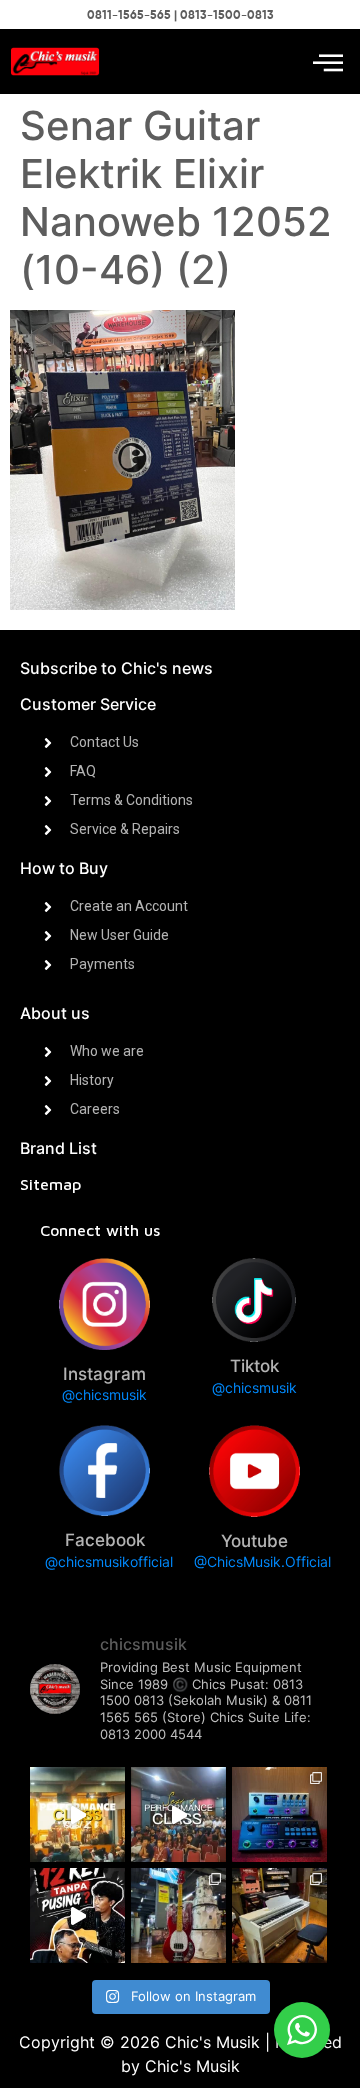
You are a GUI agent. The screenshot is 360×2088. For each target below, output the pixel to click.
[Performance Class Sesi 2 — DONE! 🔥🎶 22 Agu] (77, 1814)
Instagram (104, 1374)
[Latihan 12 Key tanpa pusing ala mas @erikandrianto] (77, 1915)
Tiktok (254, 1366)
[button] (327, 61)
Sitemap (50, 1184)
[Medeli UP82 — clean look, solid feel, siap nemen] (279, 1915)
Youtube (254, 1541)
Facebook (105, 1540)
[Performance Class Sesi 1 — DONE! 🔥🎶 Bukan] (178, 1814)
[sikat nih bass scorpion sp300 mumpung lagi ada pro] (178, 1915)
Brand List (58, 1148)
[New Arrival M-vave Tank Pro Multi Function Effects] (279, 1814)
